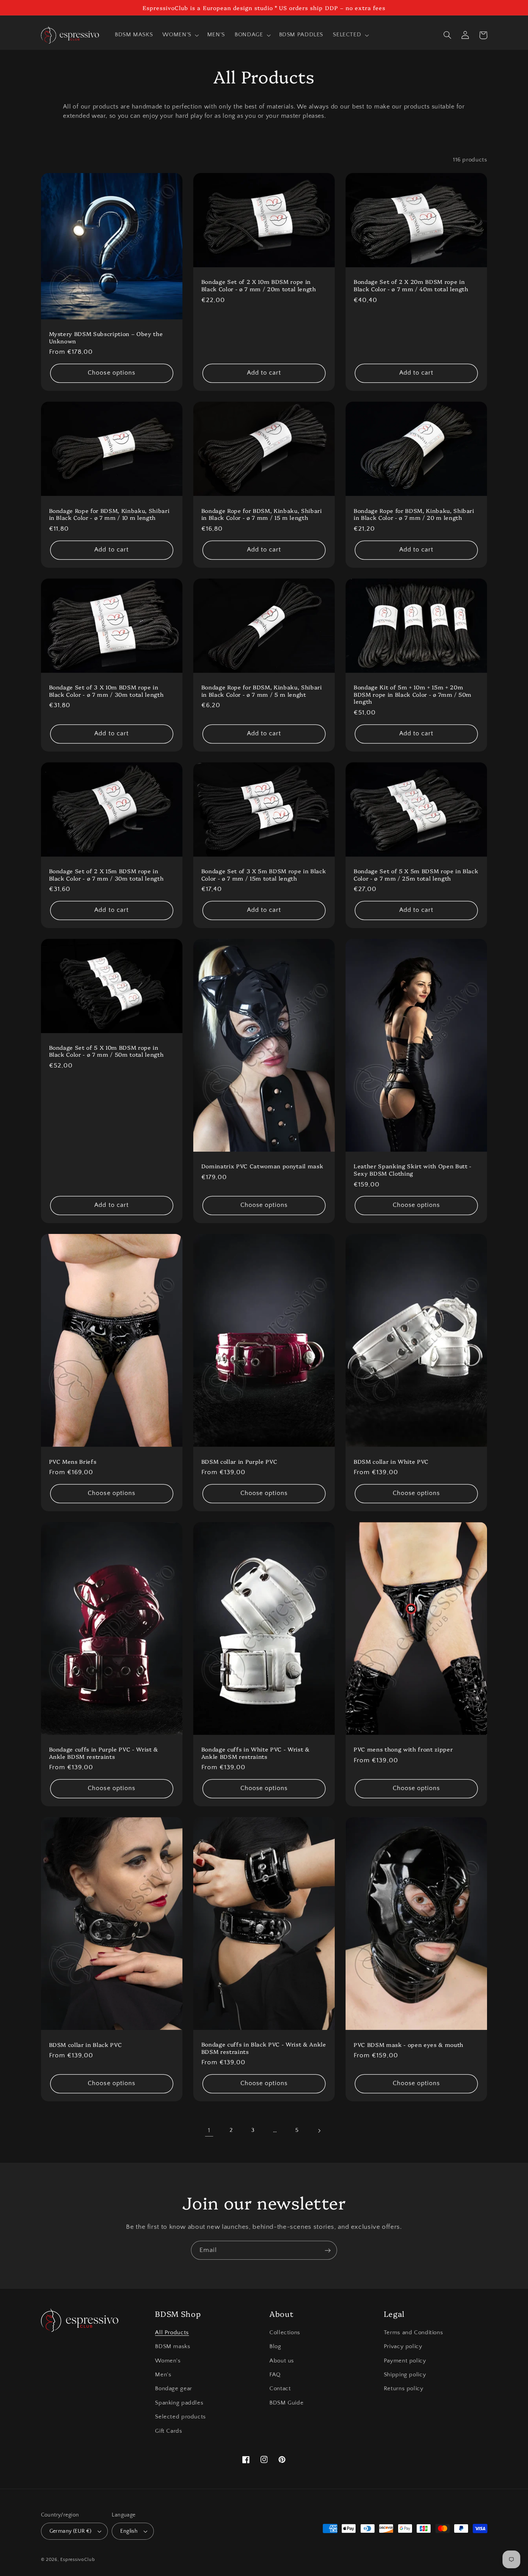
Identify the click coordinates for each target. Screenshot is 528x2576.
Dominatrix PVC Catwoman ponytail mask (262, 1166)
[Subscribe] (328, 2250)
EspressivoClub (77, 2560)
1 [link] (209, 2130)
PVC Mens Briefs (73, 1461)
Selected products (181, 2417)
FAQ (275, 2375)
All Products (172, 2333)
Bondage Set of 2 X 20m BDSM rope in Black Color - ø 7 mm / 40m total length (411, 285)
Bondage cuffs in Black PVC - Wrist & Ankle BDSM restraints (264, 2048)
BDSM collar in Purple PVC (239, 1461)
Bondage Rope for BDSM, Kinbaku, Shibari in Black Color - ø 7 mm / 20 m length (414, 514)
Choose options (112, 373)
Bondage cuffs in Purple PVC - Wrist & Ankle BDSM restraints (104, 1753)
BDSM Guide (286, 2403)
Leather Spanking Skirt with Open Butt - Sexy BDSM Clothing (413, 1170)
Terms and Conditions (414, 2333)
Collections (285, 2333)
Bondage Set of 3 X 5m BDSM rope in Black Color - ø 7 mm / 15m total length (264, 875)
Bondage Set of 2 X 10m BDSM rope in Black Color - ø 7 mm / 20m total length (259, 285)
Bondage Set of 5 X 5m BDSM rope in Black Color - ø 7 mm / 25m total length (416, 875)
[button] (180, 35)
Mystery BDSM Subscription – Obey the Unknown (106, 337)
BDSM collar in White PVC (391, 1461)
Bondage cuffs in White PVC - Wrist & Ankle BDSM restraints (255, 1753)
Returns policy (404, 2389)
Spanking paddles (179, 2403)
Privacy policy (403, 2347)
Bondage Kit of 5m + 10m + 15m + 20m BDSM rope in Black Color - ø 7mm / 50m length (413, 694)
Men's (163, 2375)
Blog (275, 2347)
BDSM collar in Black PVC (86, 2045)
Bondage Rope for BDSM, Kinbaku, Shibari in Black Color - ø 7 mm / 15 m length (262, 514)
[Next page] (319, 2131)
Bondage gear (174, 2389)
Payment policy (405, 2361)
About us (282, 2361)
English (129, 2531)
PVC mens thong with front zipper (403, 1749)
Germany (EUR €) (71, 2531)
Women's (168, 2361)
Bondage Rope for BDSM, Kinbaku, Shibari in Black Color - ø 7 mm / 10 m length (109, 514)
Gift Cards (169, 2431)
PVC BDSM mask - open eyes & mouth (409, 2045)
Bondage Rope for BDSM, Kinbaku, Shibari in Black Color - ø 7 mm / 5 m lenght (262, 691)
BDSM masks (173, 2347)
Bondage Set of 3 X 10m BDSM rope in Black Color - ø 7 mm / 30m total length (106, 691)
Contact (280, 2389)
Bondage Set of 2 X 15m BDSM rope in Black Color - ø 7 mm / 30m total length (106, 875)
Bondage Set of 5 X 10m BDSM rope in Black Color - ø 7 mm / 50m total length (106, 1051)
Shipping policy (405, 2375)
